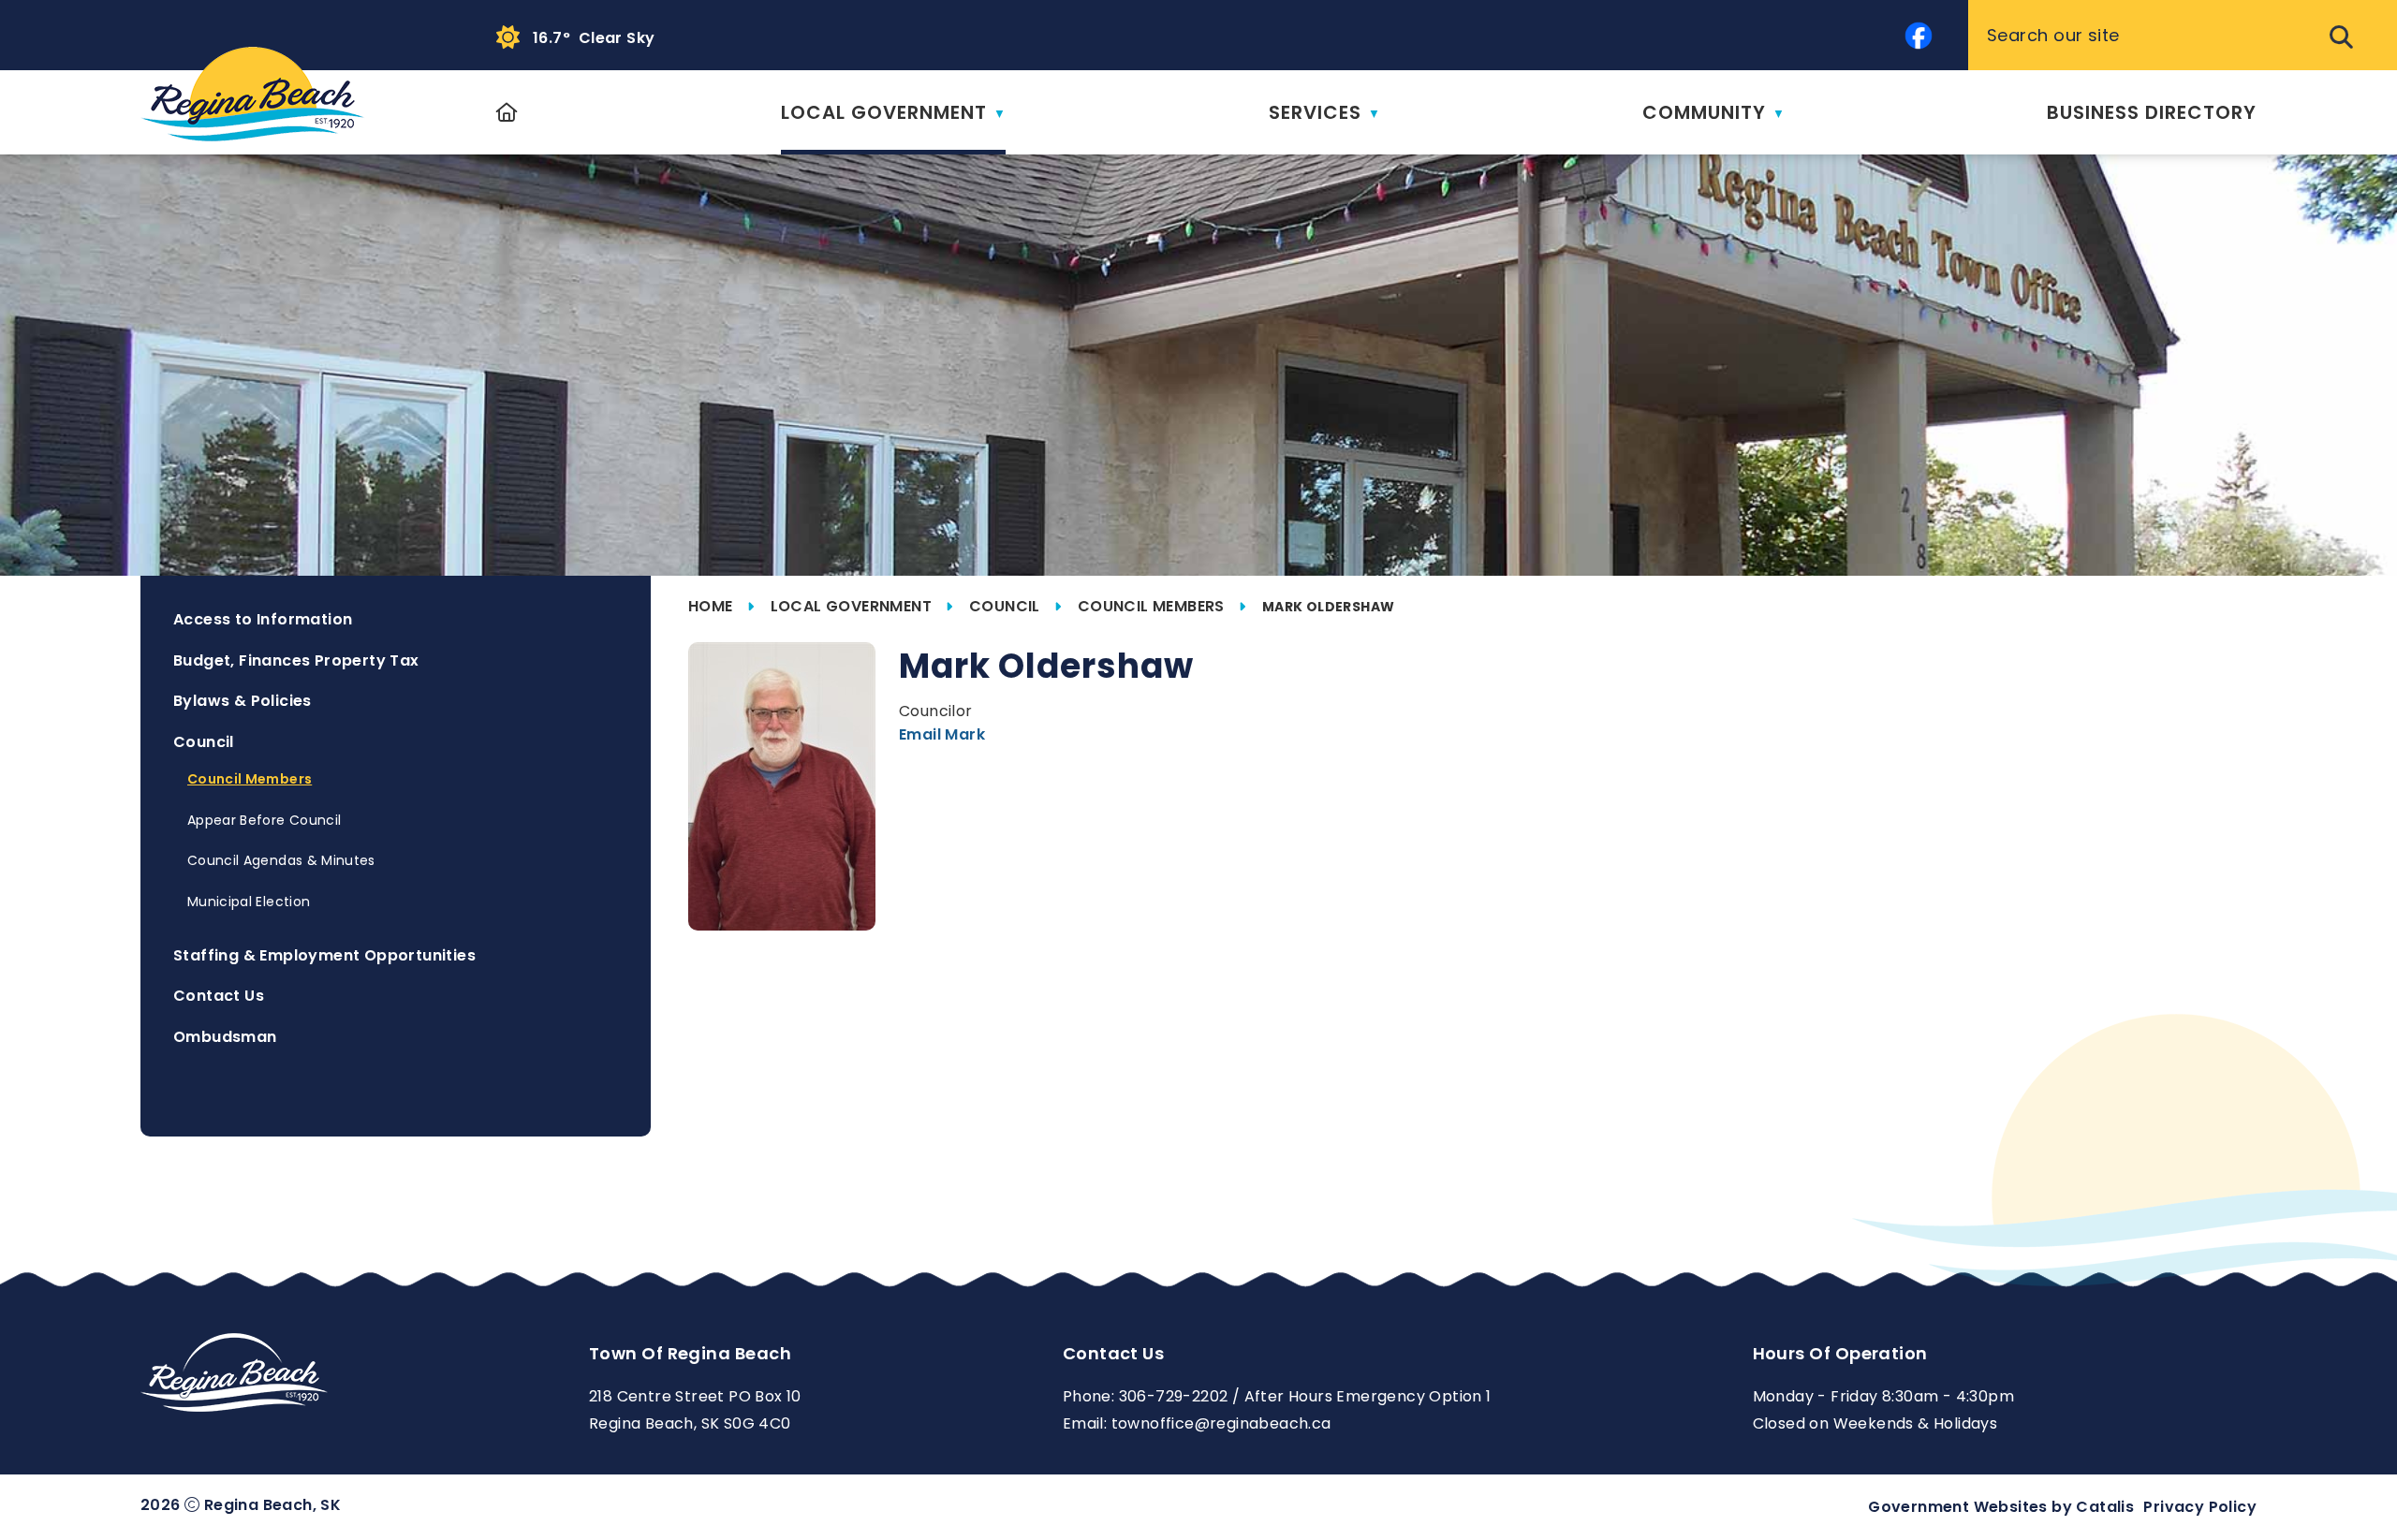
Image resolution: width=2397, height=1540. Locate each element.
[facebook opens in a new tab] (1919, 36)
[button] (2339, 36)
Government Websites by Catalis (2001, 1507)
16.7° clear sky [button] (594, 38)
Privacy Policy (2200, 1507)
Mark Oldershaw (1329, 607)
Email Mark (942, 734)
